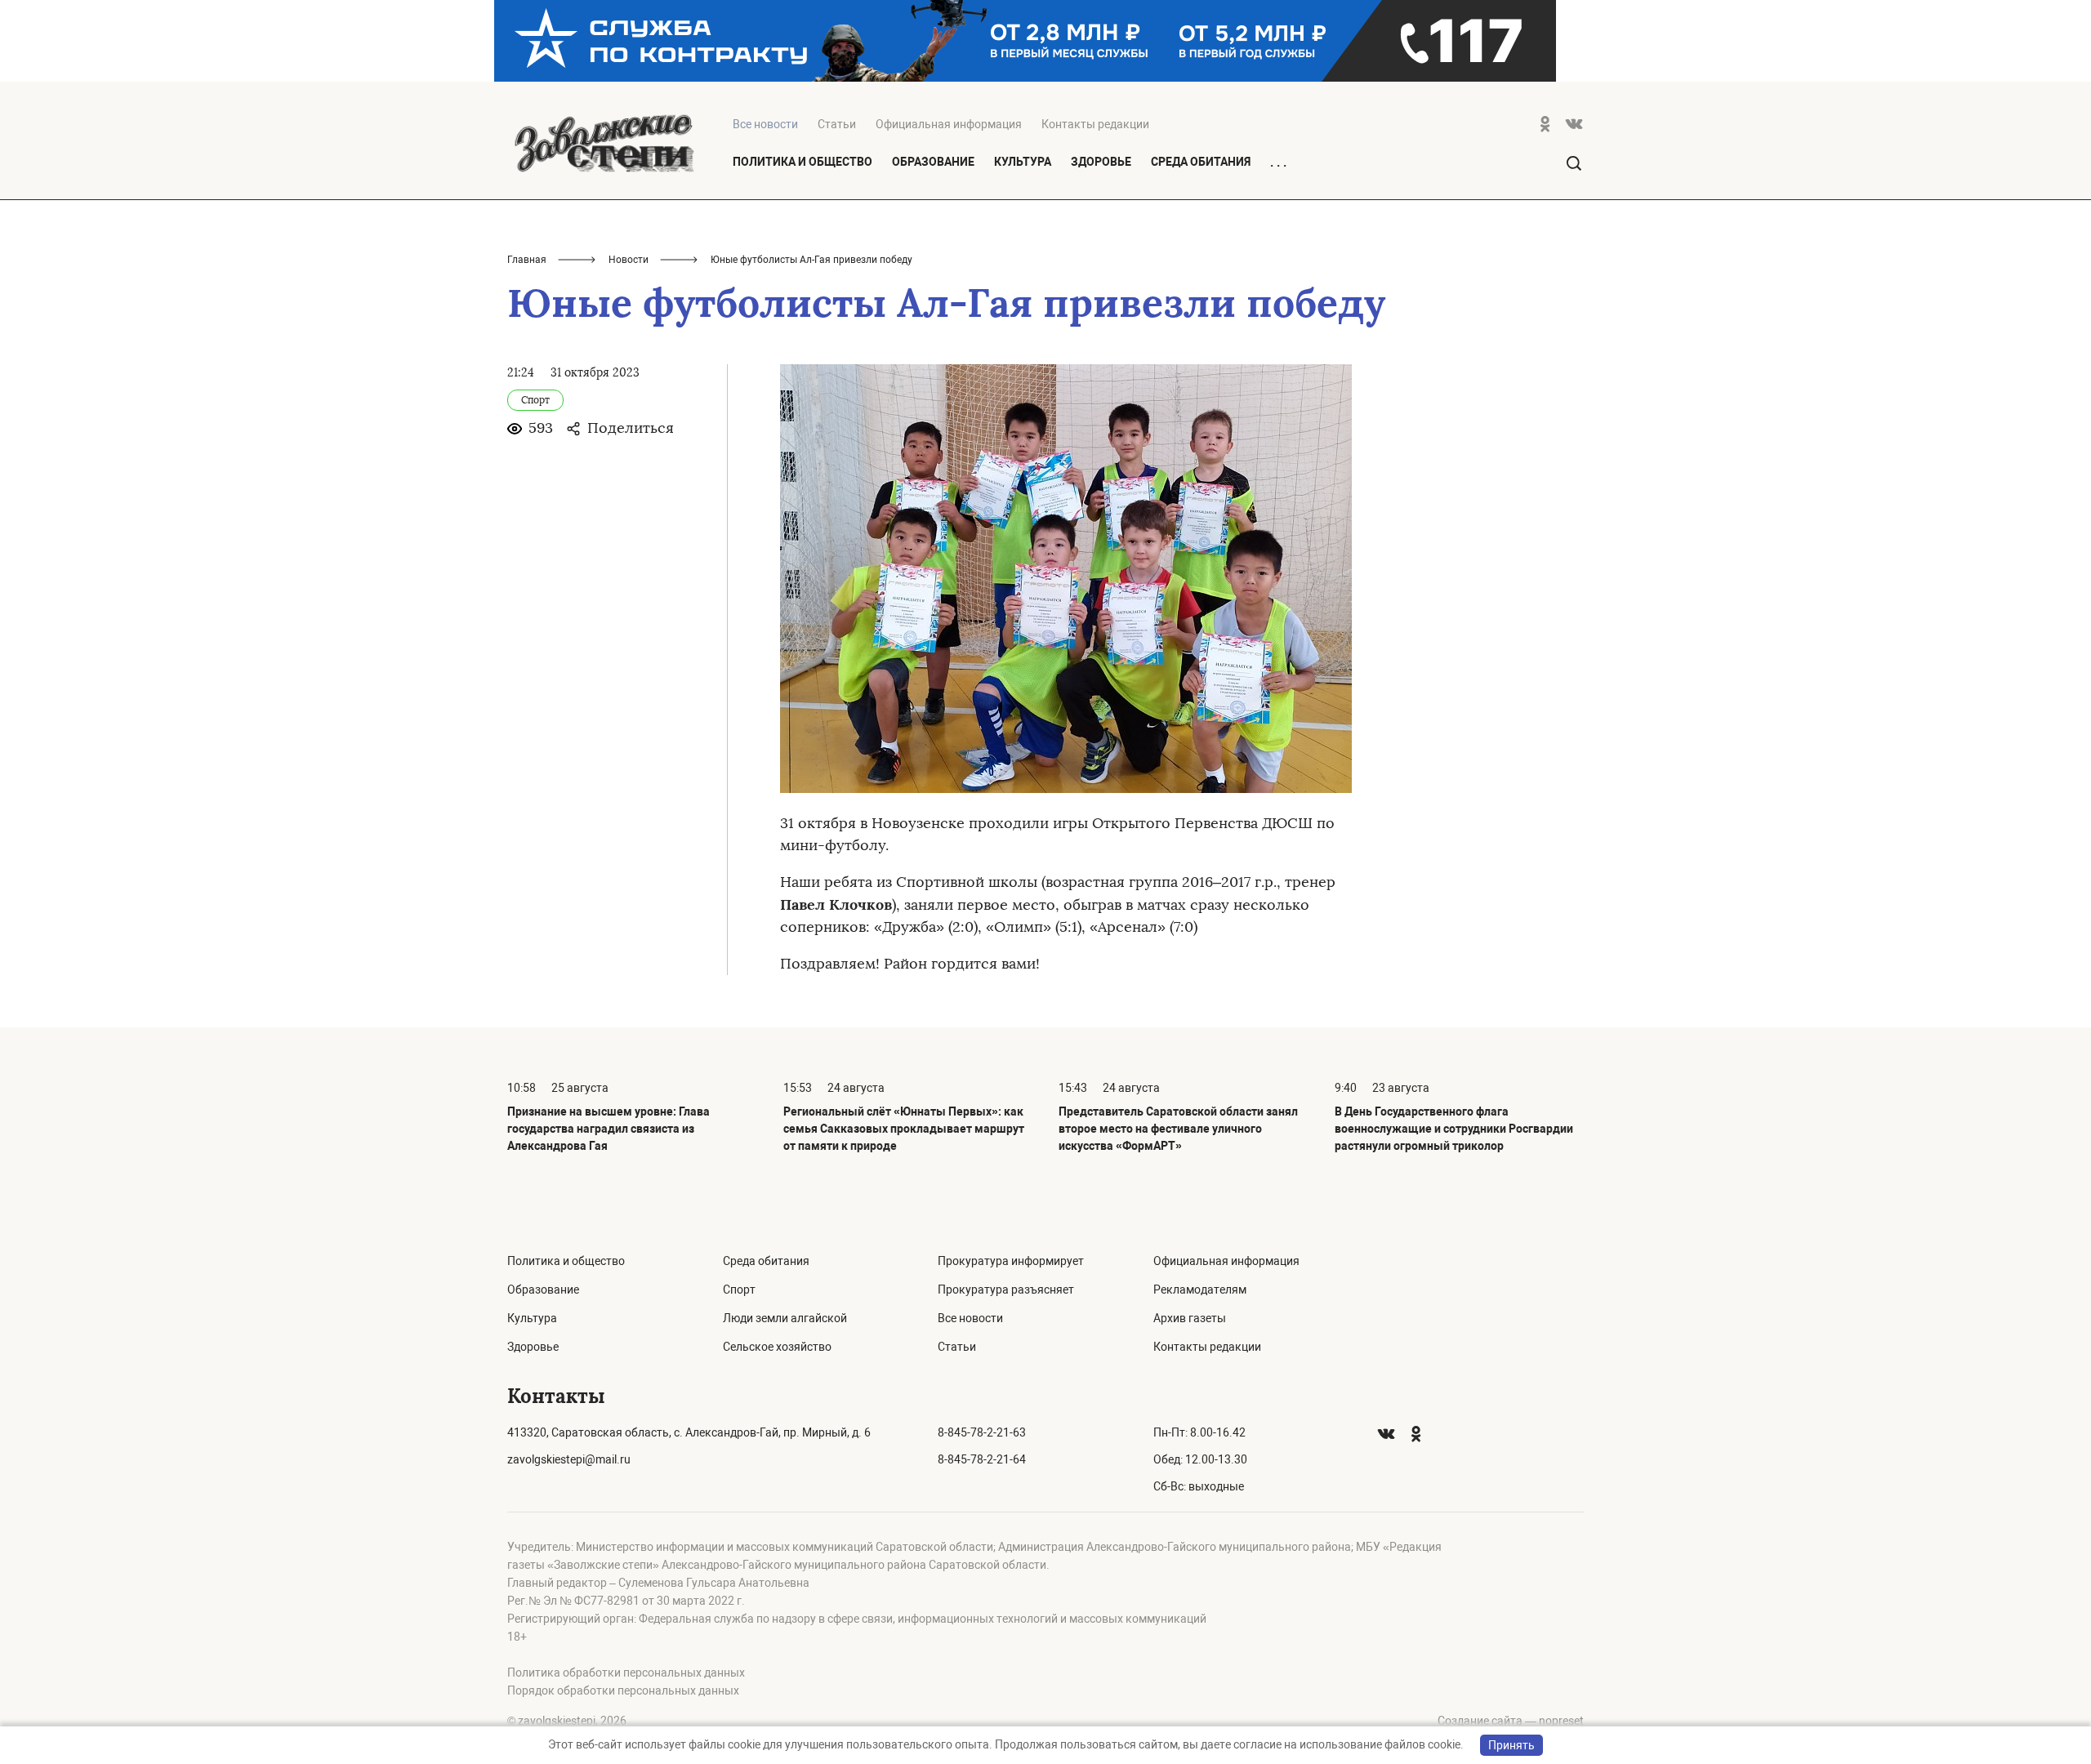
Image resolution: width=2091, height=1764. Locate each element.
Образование (933, 162)
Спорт (739, 1290)
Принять (1511, 1745)
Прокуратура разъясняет (1006, 1290)
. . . (1278, 163)
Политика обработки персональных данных (626, 1673)
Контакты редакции (1095, 124)
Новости (629, 260)
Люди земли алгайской (785, 1318)
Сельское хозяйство (777, 1347)
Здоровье (1101, 162)
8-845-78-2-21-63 (982, 1432)
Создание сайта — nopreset (1511, 1721)
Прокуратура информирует (1011, 1261)
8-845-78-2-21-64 (982, 1459)
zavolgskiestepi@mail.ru (569, 1459)
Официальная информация (949, 124)
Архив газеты (1190, 1318)
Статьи (837, 124)
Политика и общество (803, 162)
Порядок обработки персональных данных (623, 1690)
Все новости (970, 1318)
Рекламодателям (1200, 1290)
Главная (527, 260)
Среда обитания (1201, 162)
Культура (1023, 162)
